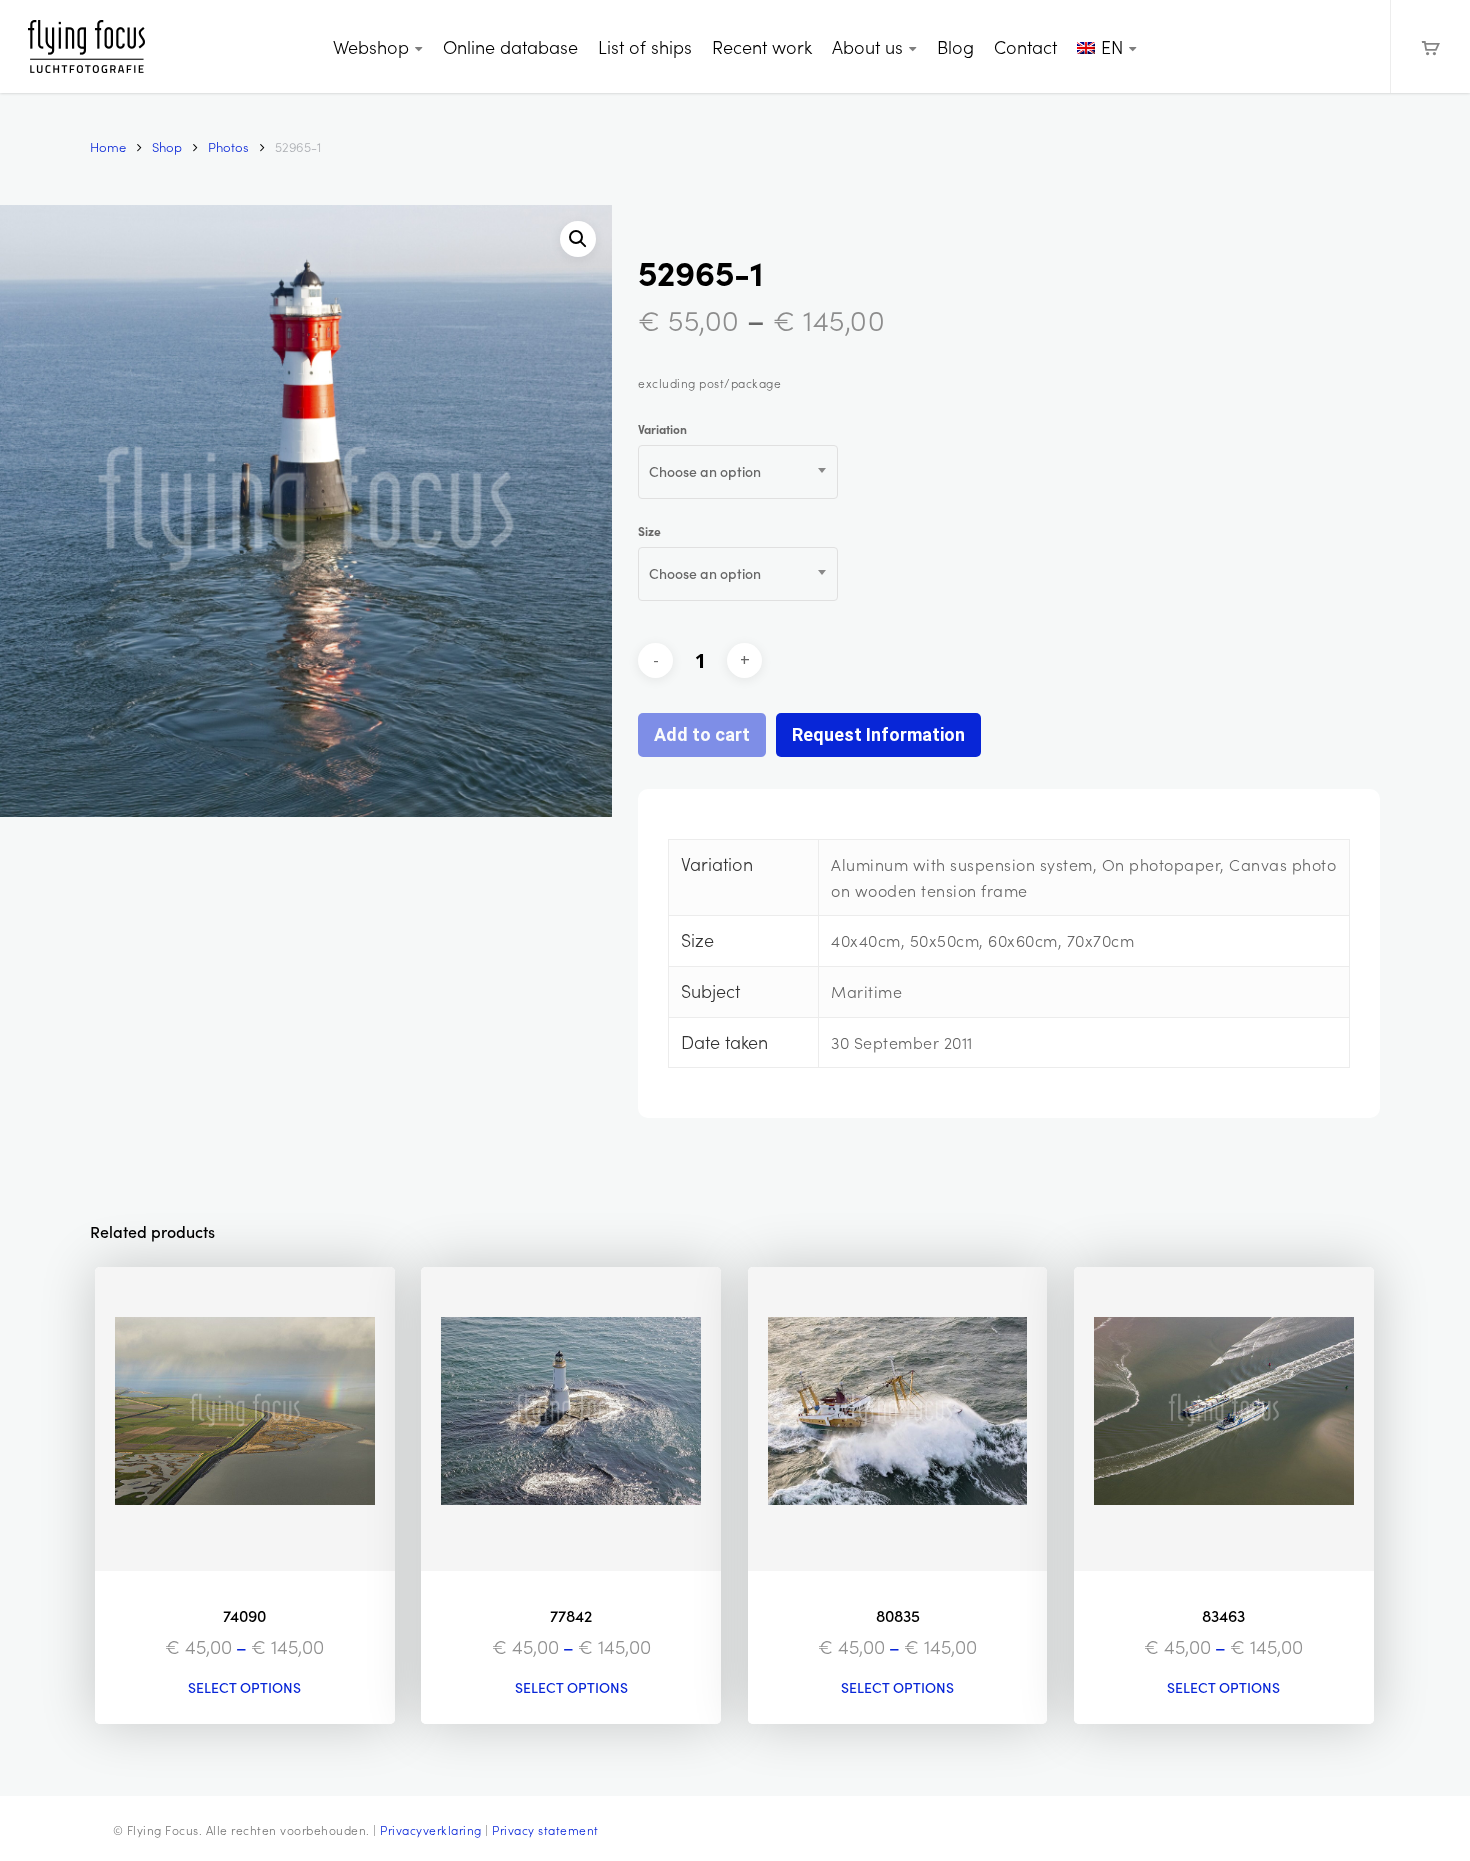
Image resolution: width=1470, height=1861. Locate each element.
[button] (578, 239)
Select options (244, 1688)
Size (649, 531)
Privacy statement (545, 1830)
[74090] (245, 1418)
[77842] (571, 1418)
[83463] (1224, 1418)
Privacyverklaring (431, 1830)
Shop (167, 146)
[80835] (898, 1418)
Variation (662, 429)
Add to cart (702, 734)
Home (108, 146)
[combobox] (738, 472)
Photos (228, 146)
